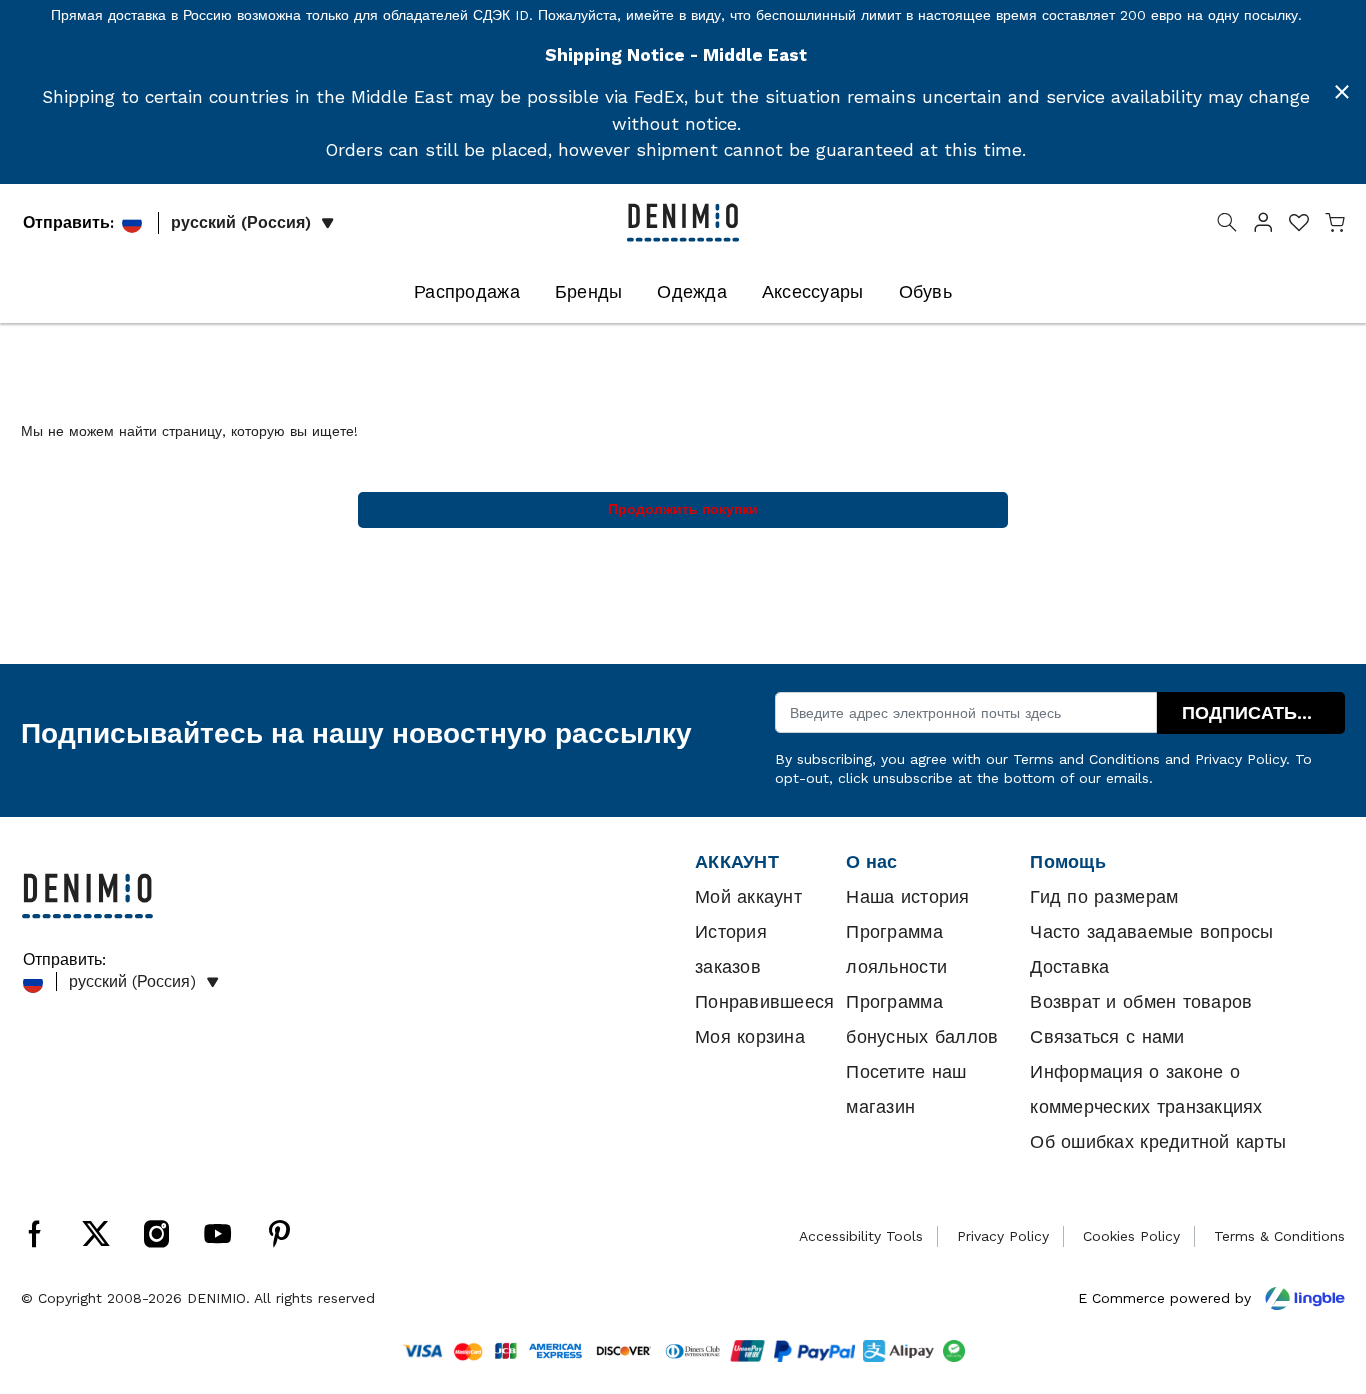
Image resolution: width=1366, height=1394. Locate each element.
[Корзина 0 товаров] (1335, 226)
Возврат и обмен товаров (1141, 1002)
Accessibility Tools (861, 1236)
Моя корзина (750, 1037)
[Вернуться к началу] (1321, 1275)
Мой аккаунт (748, 897)
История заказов (731, 949)
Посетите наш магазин (906, 1089)
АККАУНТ (737, 862)
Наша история (907, 897)
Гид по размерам (1104, 897)
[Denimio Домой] (683, 221)
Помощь (1068, 862)
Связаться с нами (1107, 1037)
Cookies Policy (1131, 1236)
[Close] (1342, 92)
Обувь (925, 292)
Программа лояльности (896, 949)
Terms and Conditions (1086, 759)
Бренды (589, 292)
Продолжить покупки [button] (683, 509)
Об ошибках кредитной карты (1158, 1142)
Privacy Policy (1240, 759)
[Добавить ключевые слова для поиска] (1227, 226)
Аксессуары (813, 292)
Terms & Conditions (1279, 1236)
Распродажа (467, 292)
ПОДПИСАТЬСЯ (1252, 713)
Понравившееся (764, 1002)
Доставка (1069, 967)
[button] (1263, 226)
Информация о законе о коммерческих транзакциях (1146, 1089)
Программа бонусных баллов (922, 1019)
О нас (871, 862)
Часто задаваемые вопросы (1151, 932)
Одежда (692, 292)
